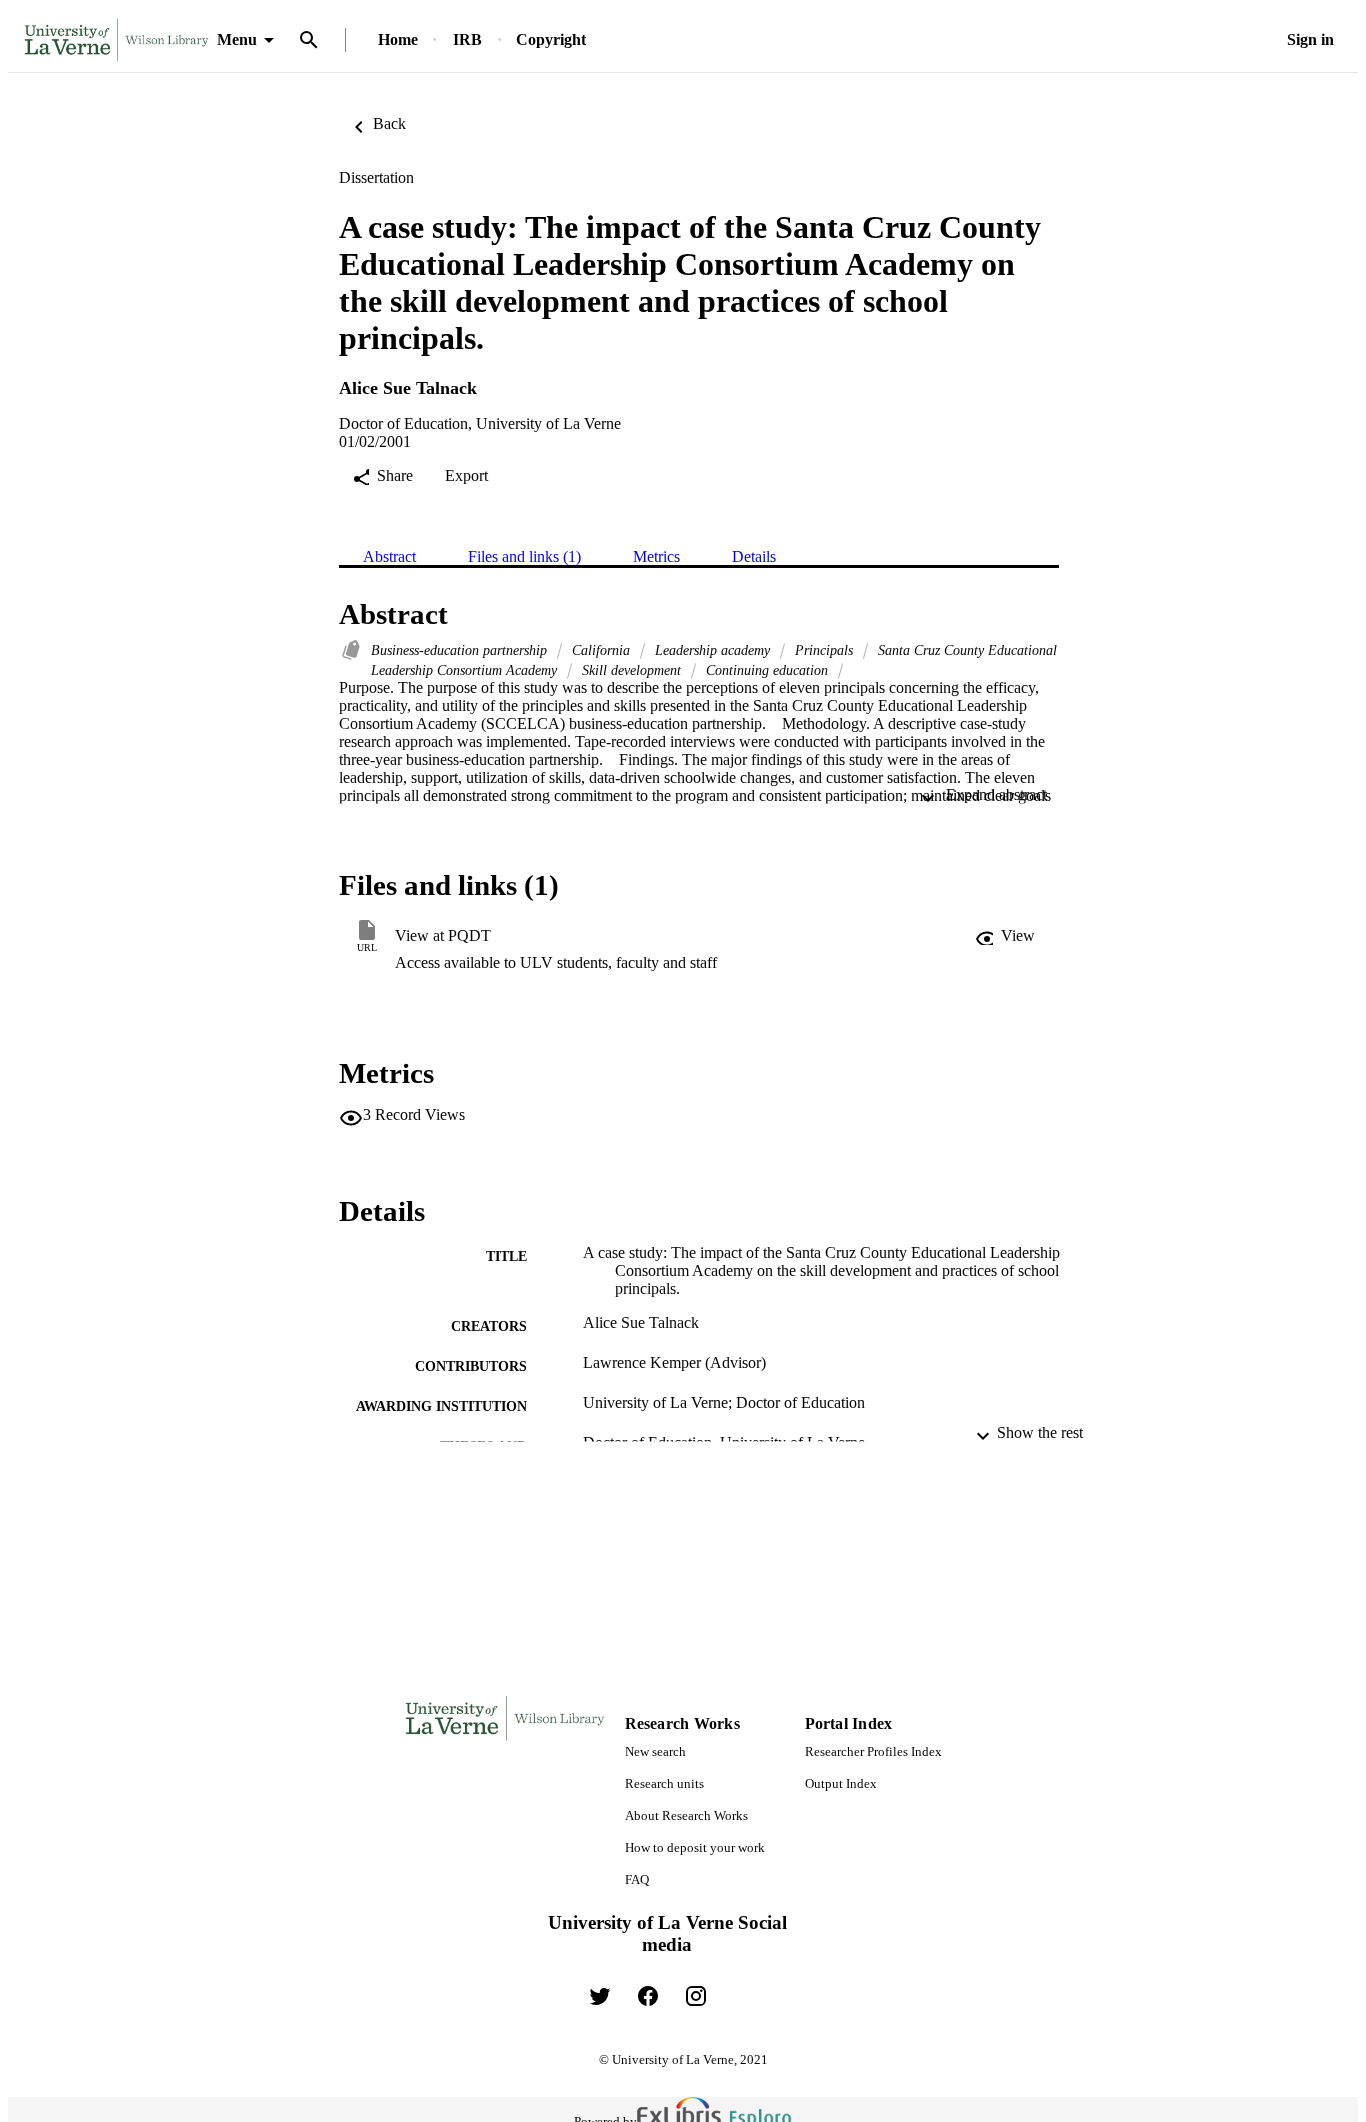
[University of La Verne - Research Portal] (116, 40)
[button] (1005, 936)
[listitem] (600, 1996)
